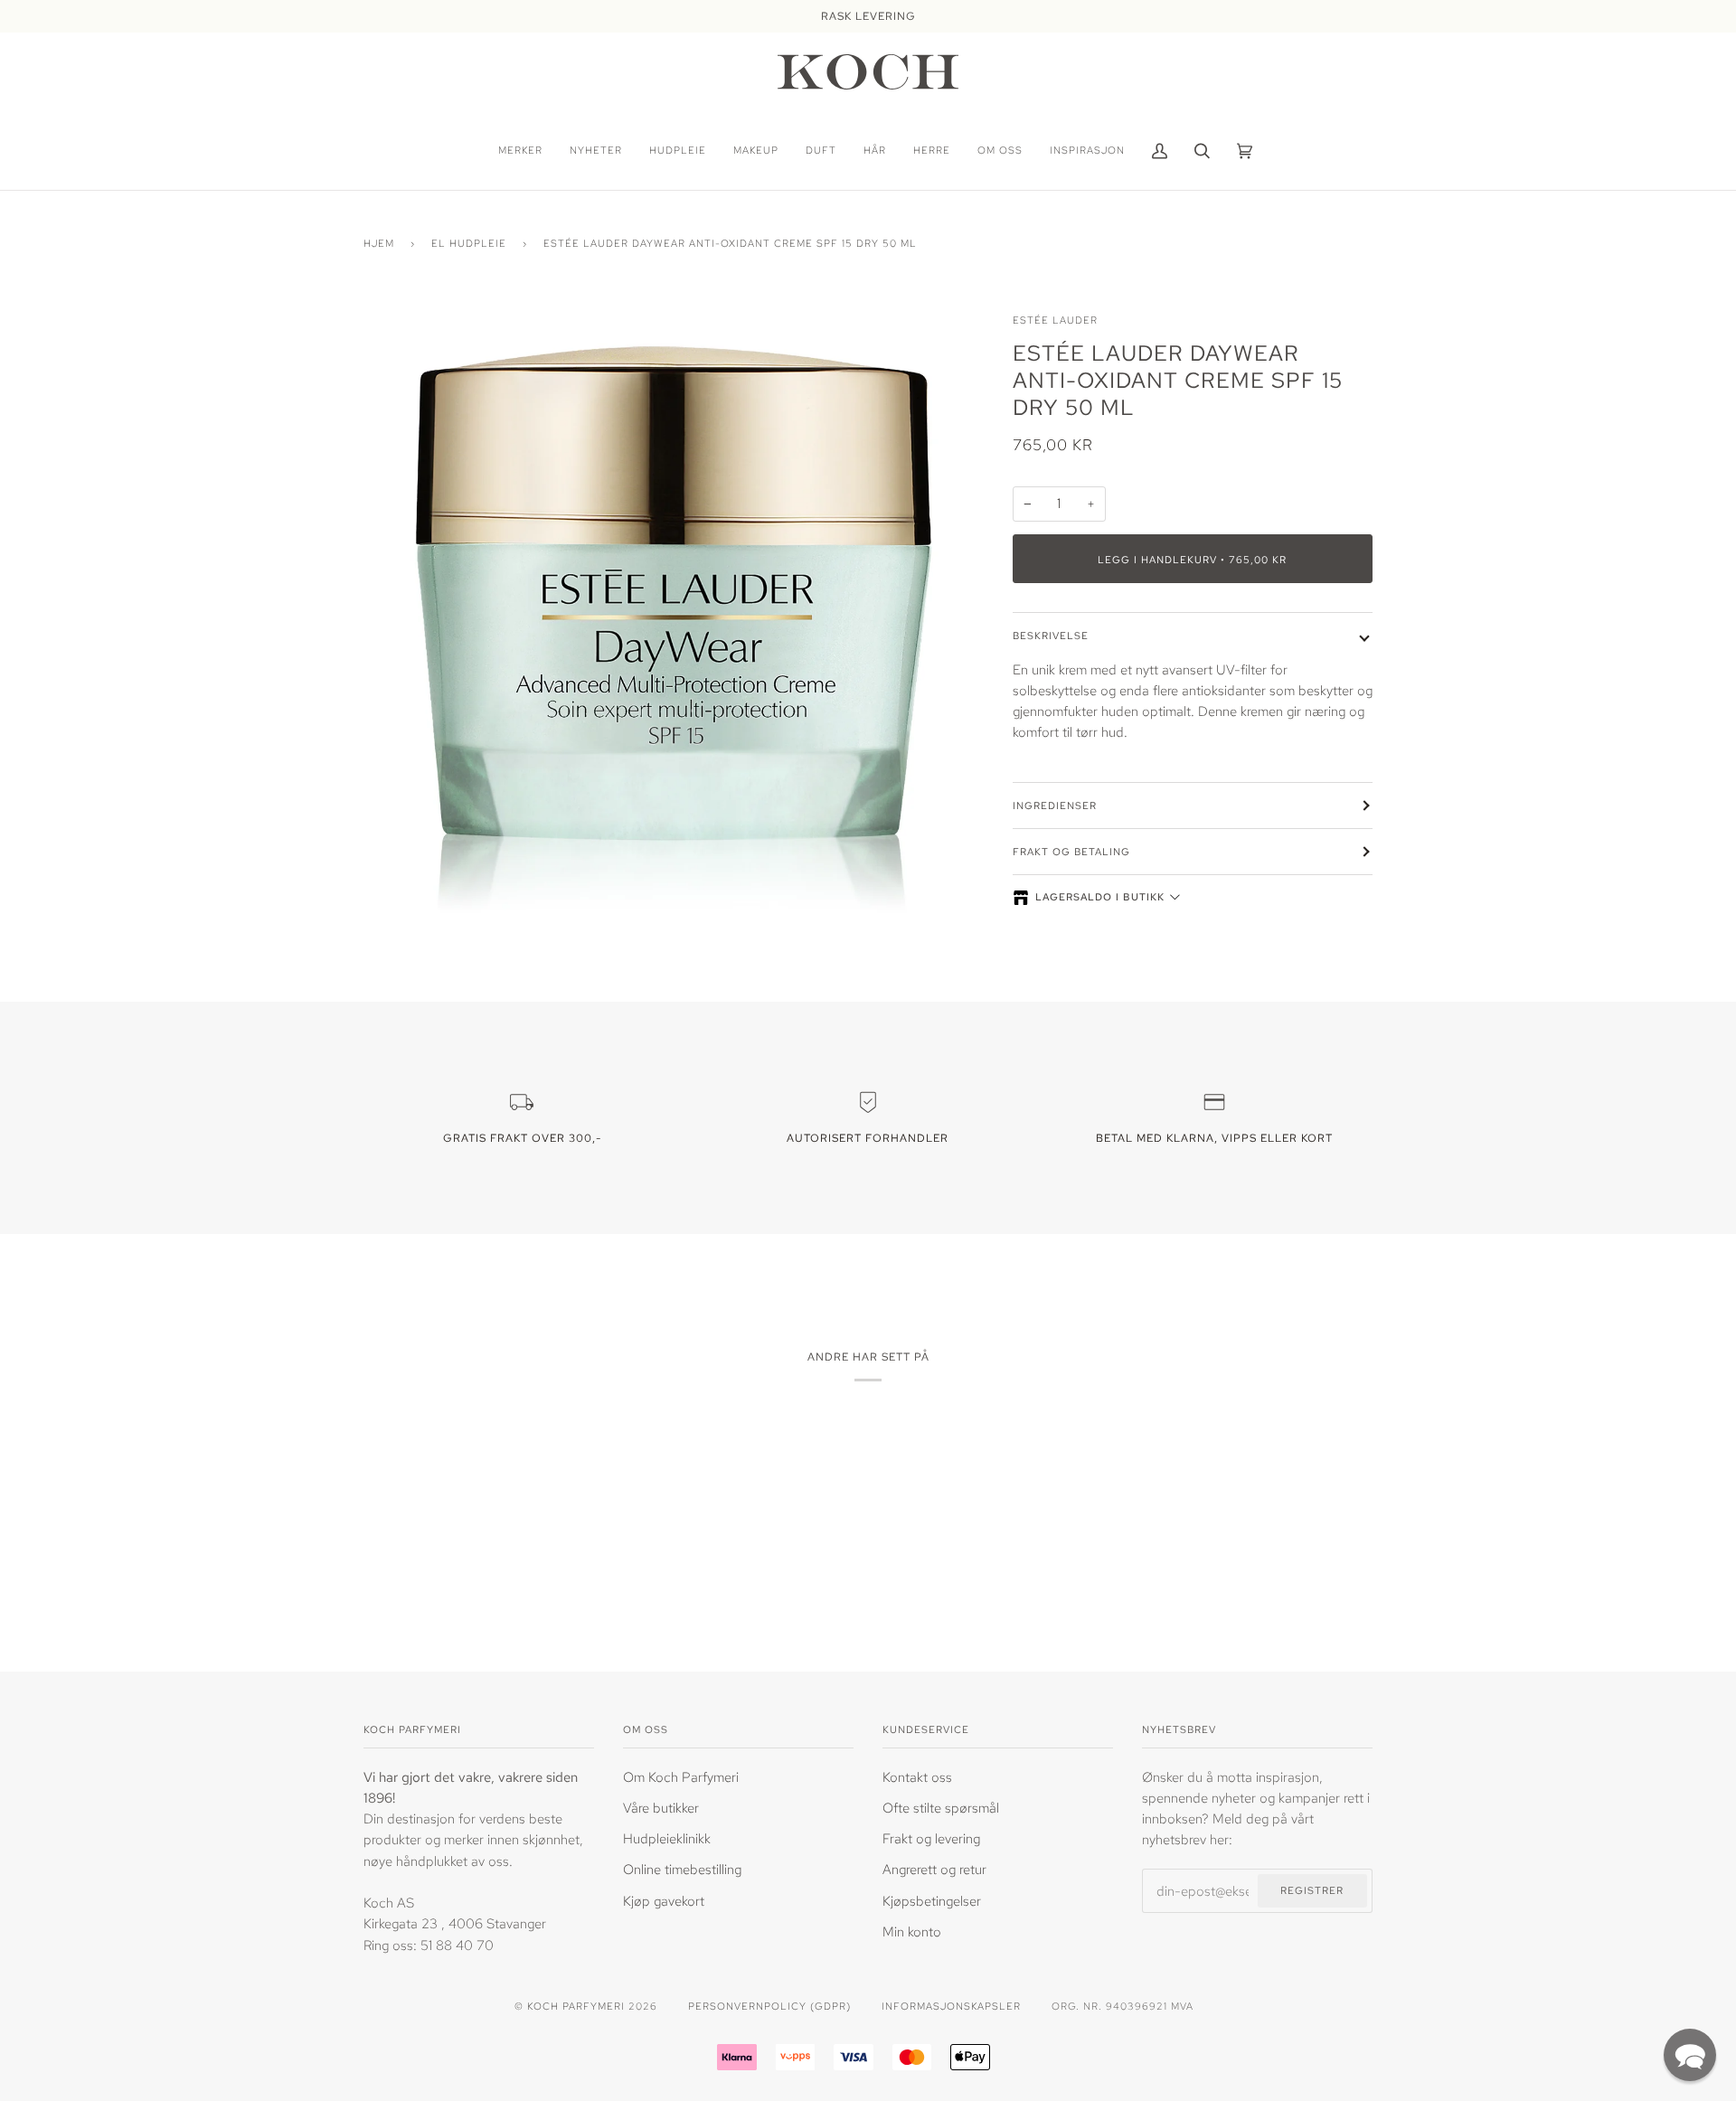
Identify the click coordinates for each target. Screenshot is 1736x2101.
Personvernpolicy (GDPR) (769, 2006)
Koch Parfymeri (576, 2006)
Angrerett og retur (934, 1869)
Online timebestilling (682, 1869)
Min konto (912, 1931)
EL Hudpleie (469, 243)
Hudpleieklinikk (667, 1838)
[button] (1690, 2055)
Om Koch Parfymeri (681, 1777)
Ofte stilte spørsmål (941, 1808)
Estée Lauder (1055, 320)
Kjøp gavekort (664, 1901)
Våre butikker (661, 1808)
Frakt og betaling (1071, 851)
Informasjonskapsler (951, 2006)
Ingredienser (1055, 805)
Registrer (1312, 1890)
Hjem (379, 243)
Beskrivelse (1051, 635)
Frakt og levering (931, 1838)
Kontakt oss (917, 1777)
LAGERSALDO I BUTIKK (1100, 897)
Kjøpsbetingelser (932, 1901)
